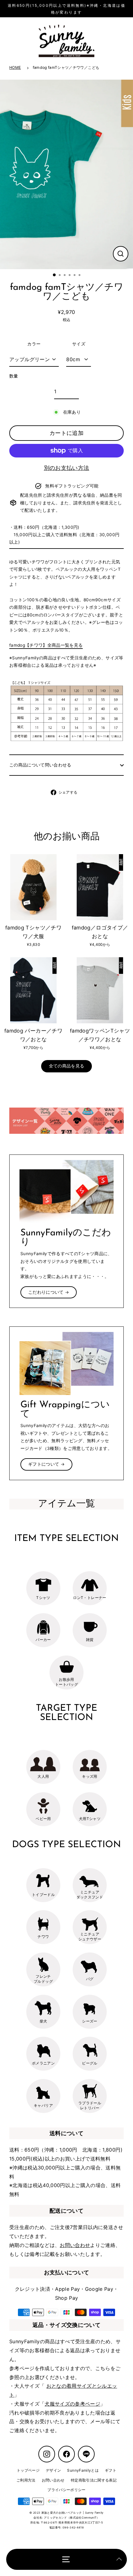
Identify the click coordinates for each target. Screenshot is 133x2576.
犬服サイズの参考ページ (72, 2404)
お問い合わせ (75, 2245)
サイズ (79, 344)
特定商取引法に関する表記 (94, 2480)
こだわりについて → (49, 1292)
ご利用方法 (26, 2480)
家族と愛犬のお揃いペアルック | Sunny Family (73, 2513)
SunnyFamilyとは (83, 2470)
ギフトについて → (46, 1464)
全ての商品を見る (67, 1066)
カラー (34, 344)
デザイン (53, 2470)
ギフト (111, 2470)
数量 (14, 376)
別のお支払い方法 (67, 468)
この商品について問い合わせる (40, 765)
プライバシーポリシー (66, 2490)
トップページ (28, 2470)
